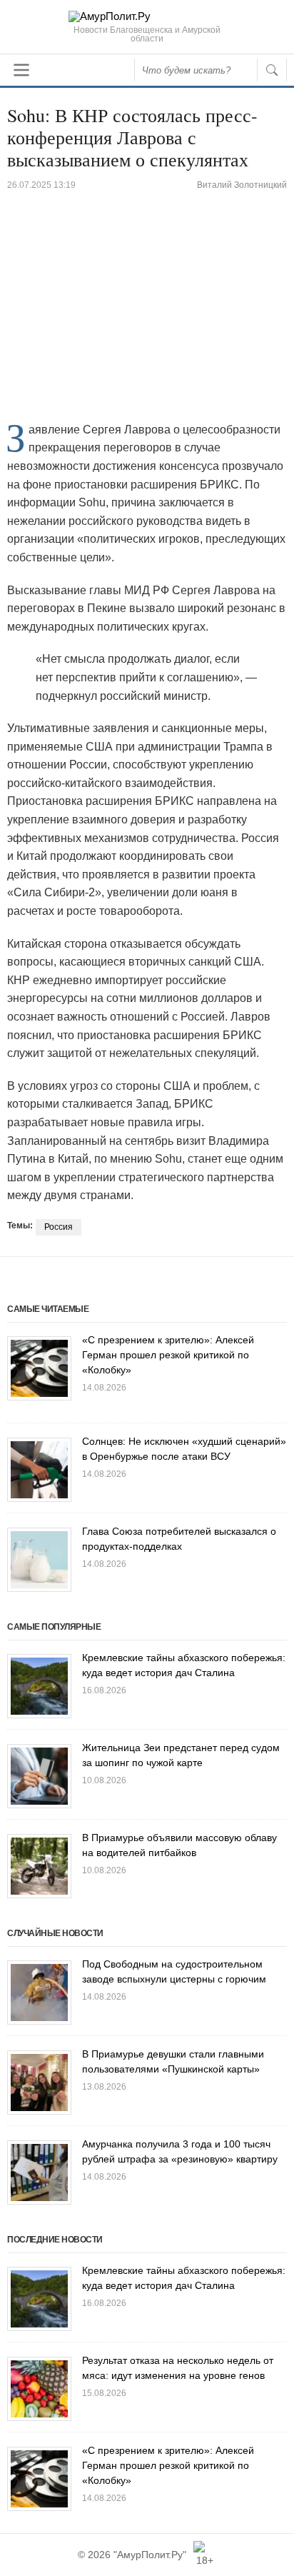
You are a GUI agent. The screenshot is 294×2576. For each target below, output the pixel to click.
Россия (59, 1227)
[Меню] (21, 70)
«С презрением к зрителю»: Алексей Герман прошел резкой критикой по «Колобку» (168, 1355)
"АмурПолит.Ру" (150, 2555)
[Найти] (272, 70)
